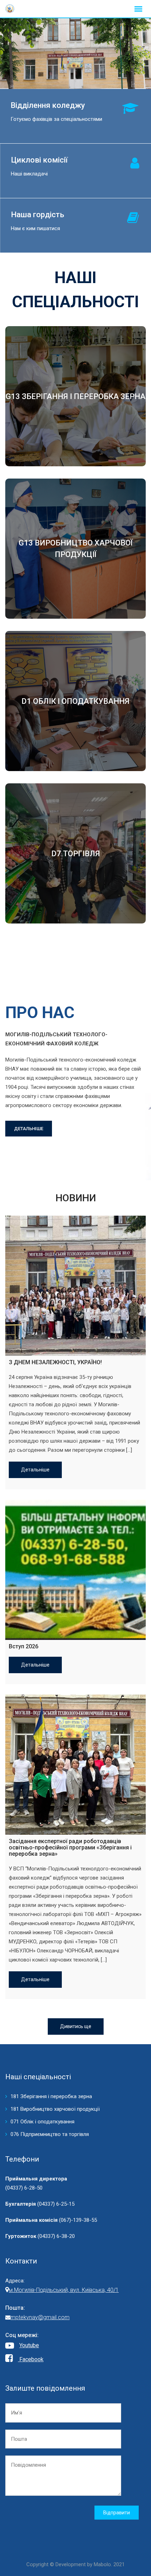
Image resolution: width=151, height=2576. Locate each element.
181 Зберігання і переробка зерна (51, 2096)
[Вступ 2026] (75, 1570)
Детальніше (35, 1470)
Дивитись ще (76, 2026)
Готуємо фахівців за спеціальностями (56, 119)
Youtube (29, 2345)
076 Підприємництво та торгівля (50, 2134)
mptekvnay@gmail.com (40, 2317)
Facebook (31, 2359)
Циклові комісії (39, 160)
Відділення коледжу (48, 105)
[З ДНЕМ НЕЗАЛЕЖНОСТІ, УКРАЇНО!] (75, 1286)
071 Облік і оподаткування (42, 2122)
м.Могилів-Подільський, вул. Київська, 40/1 (64, 2290)
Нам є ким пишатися (35, 228)
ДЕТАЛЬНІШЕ (29, 1129)
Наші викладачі (29, 174)
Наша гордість (38, 215)
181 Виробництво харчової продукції (55, 2109)
